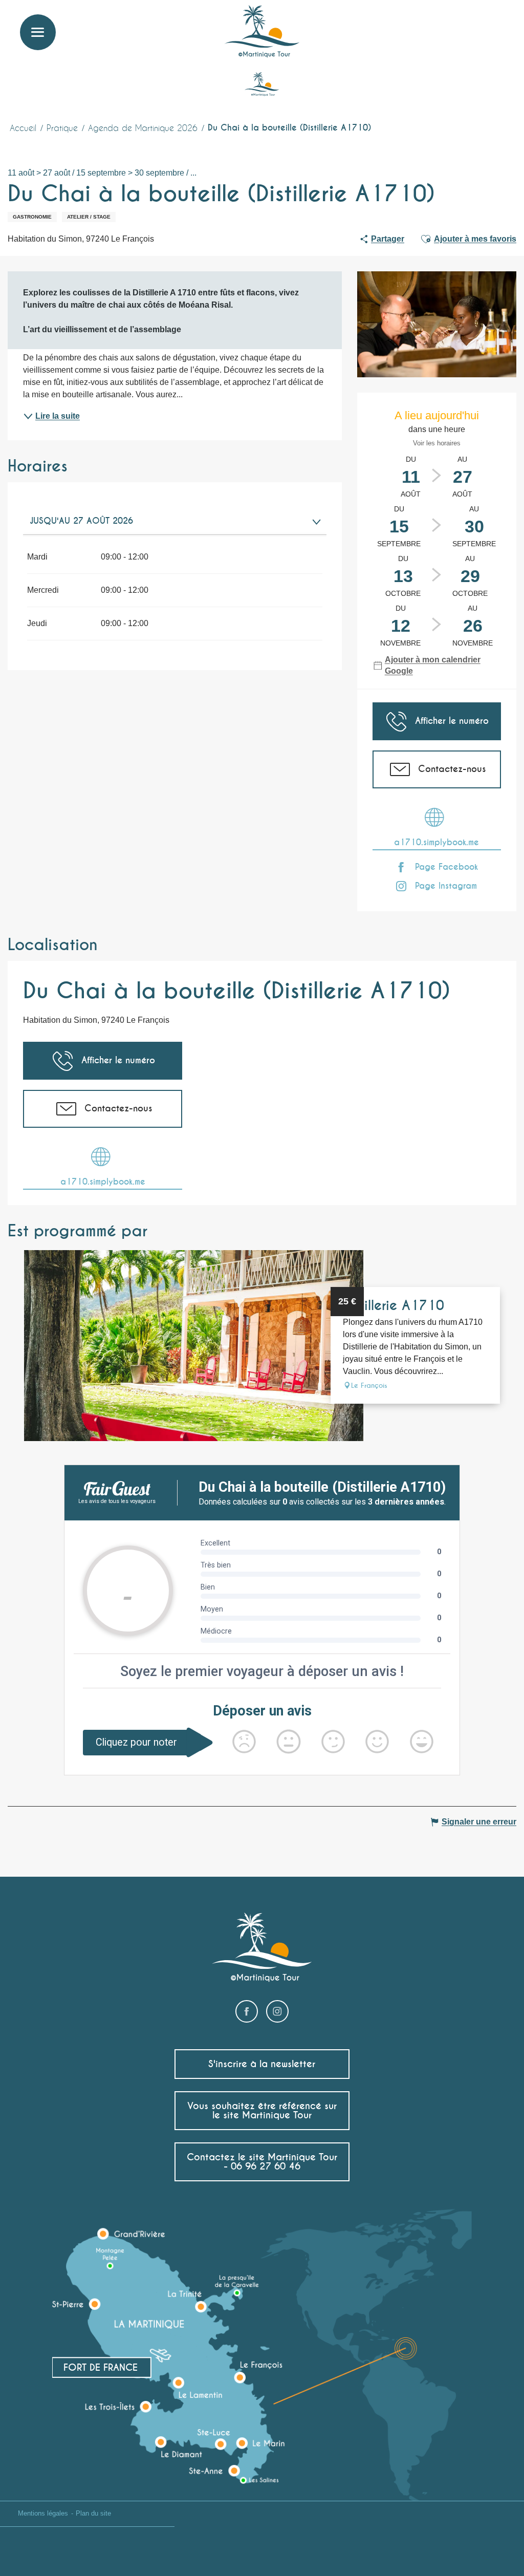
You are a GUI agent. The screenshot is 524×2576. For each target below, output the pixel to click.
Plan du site (93, 2513)
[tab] (165, 521)
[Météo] (450, 27)
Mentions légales (43, 2513)
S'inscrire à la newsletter (262, 2064)
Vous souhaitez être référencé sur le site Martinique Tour (262, 2110)
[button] (497, 23)
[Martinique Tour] (262, 32)
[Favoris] (475, 23)
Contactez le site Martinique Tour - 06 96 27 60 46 (262, 2162)
